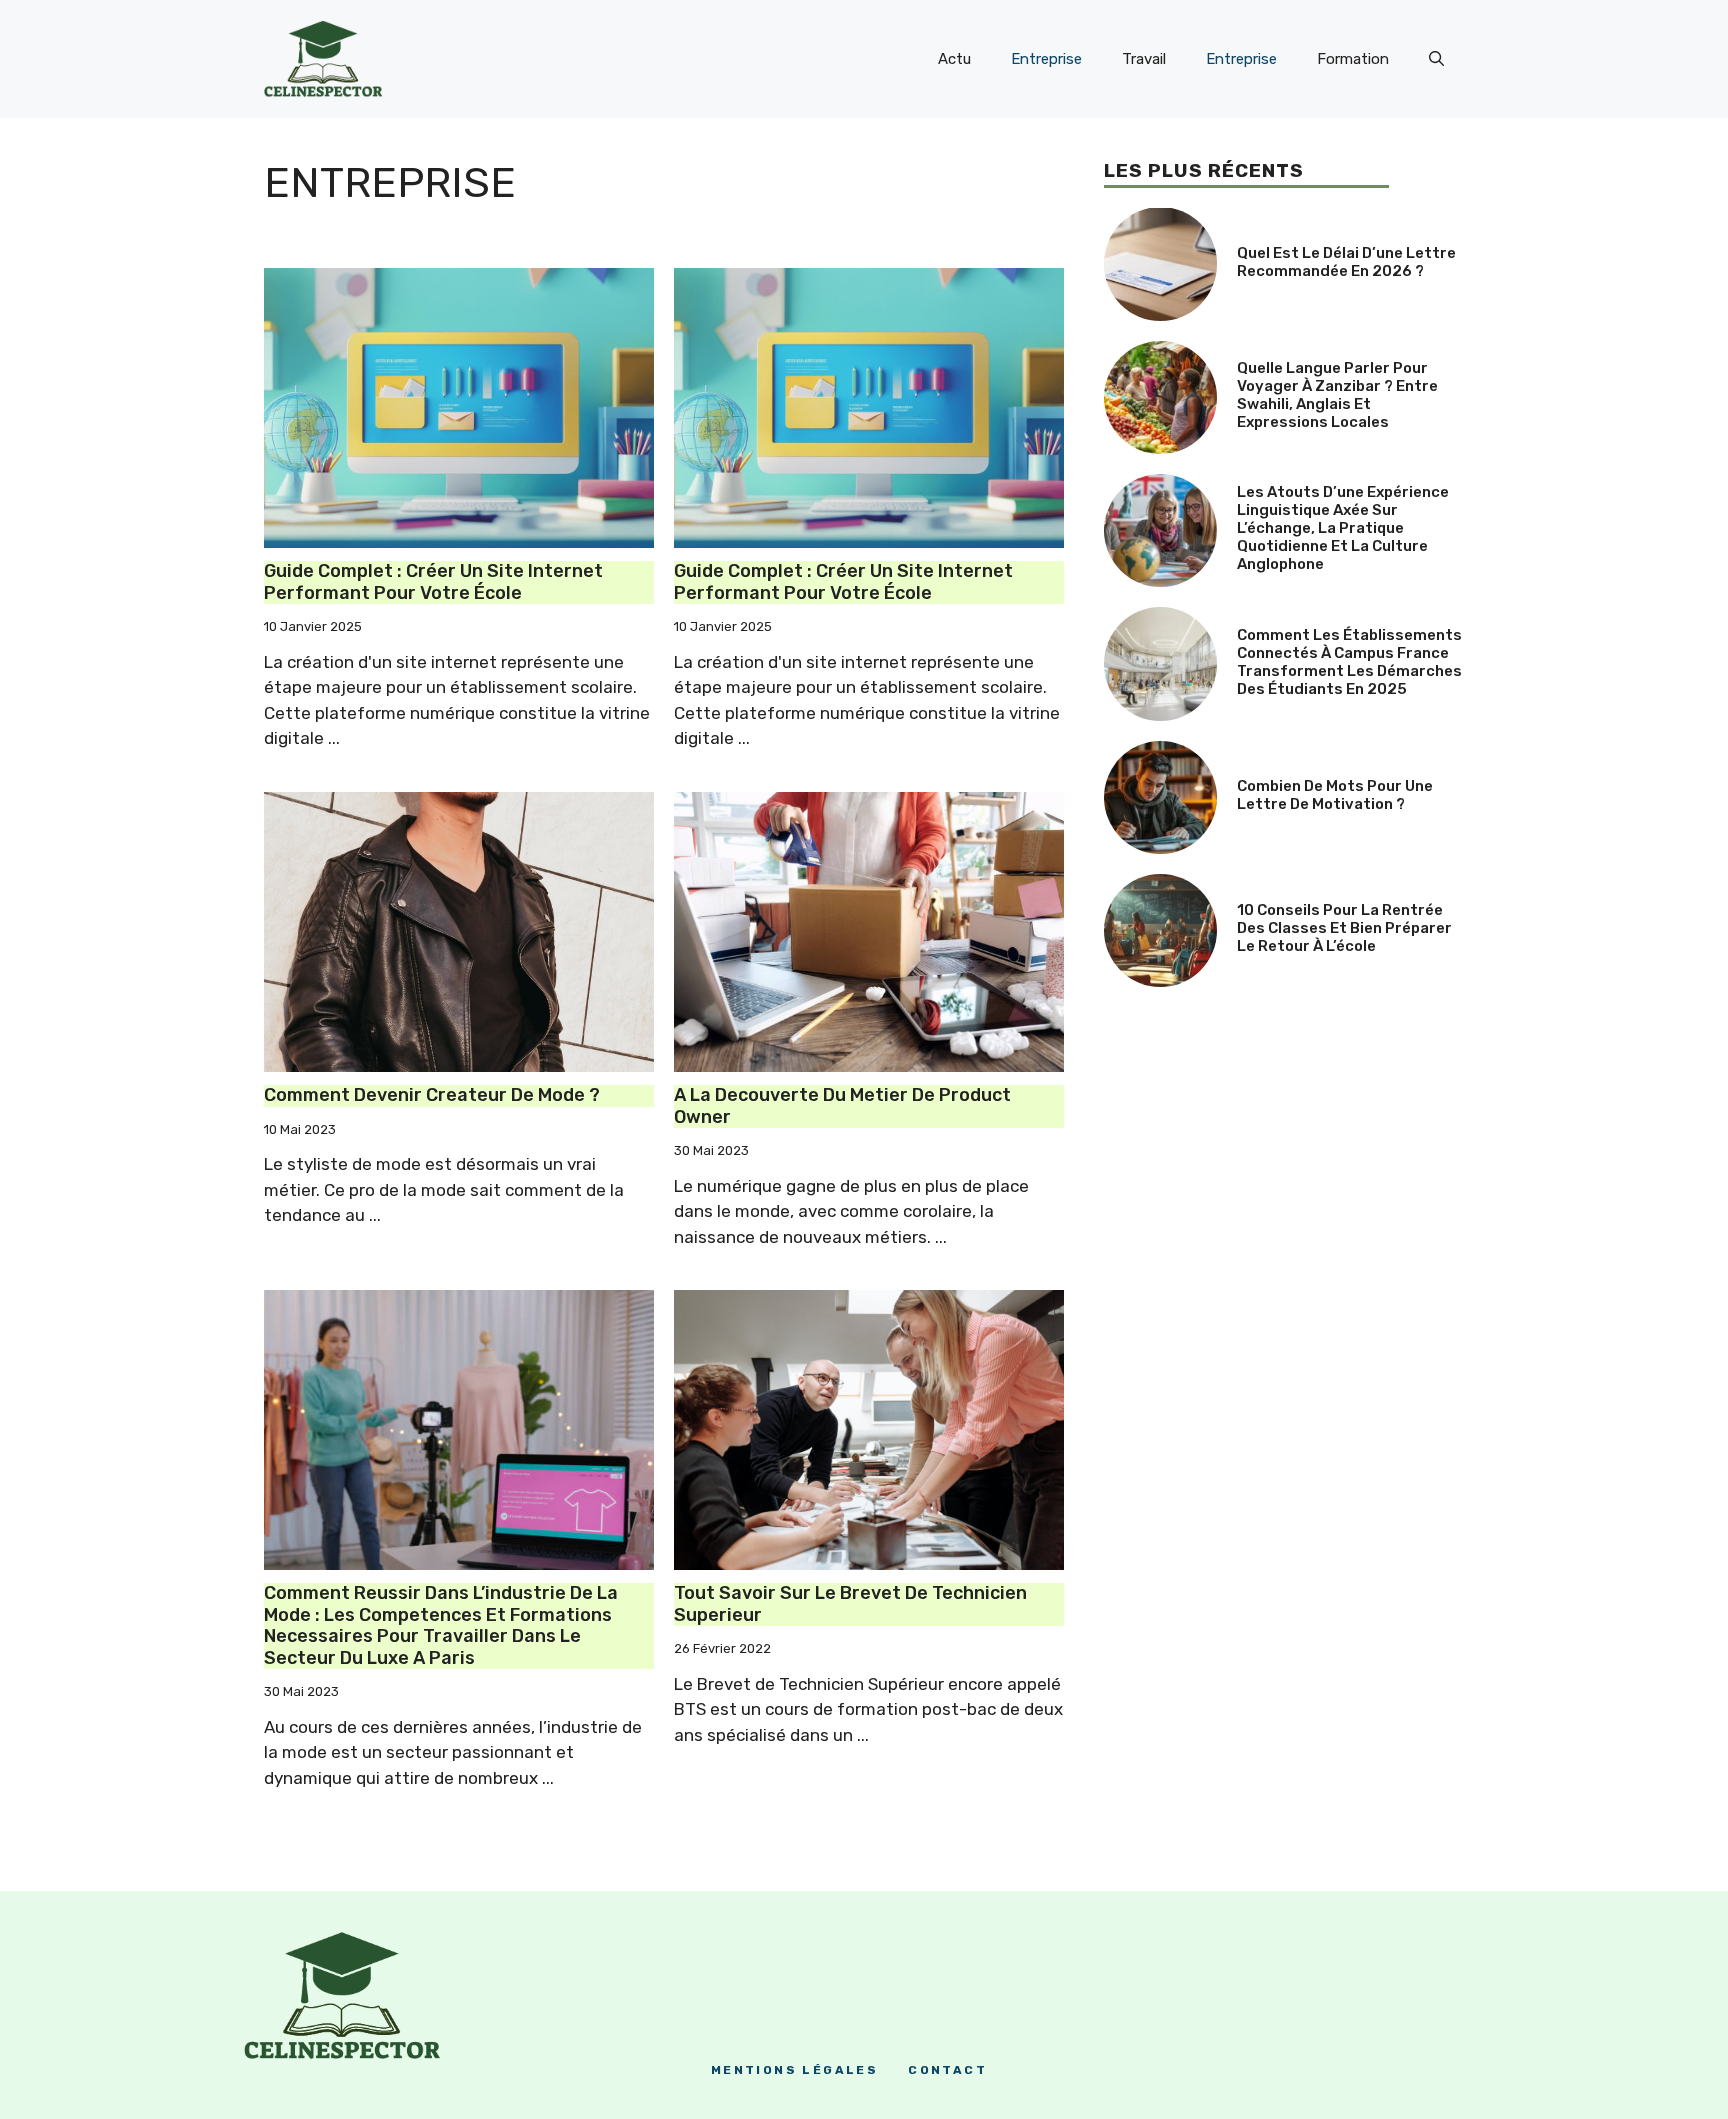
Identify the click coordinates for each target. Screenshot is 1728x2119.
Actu (954, 59)
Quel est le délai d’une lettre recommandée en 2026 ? (1346, 262)
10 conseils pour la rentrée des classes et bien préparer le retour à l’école (1344, 928)
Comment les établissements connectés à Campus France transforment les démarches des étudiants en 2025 (1349, 662)
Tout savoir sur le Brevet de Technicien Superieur (850, 1604)
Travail (1144, 59)
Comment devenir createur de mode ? (432, 1095)
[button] (1436, 59)
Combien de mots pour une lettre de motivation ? (1335, 795)
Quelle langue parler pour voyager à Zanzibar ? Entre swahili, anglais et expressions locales (1337, 395)
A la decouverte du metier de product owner (842, 1106)
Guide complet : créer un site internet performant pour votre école (433, 582)
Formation (1353, 59)
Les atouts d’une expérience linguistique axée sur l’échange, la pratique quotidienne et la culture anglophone (1343, 528)
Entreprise (1046, 59)
